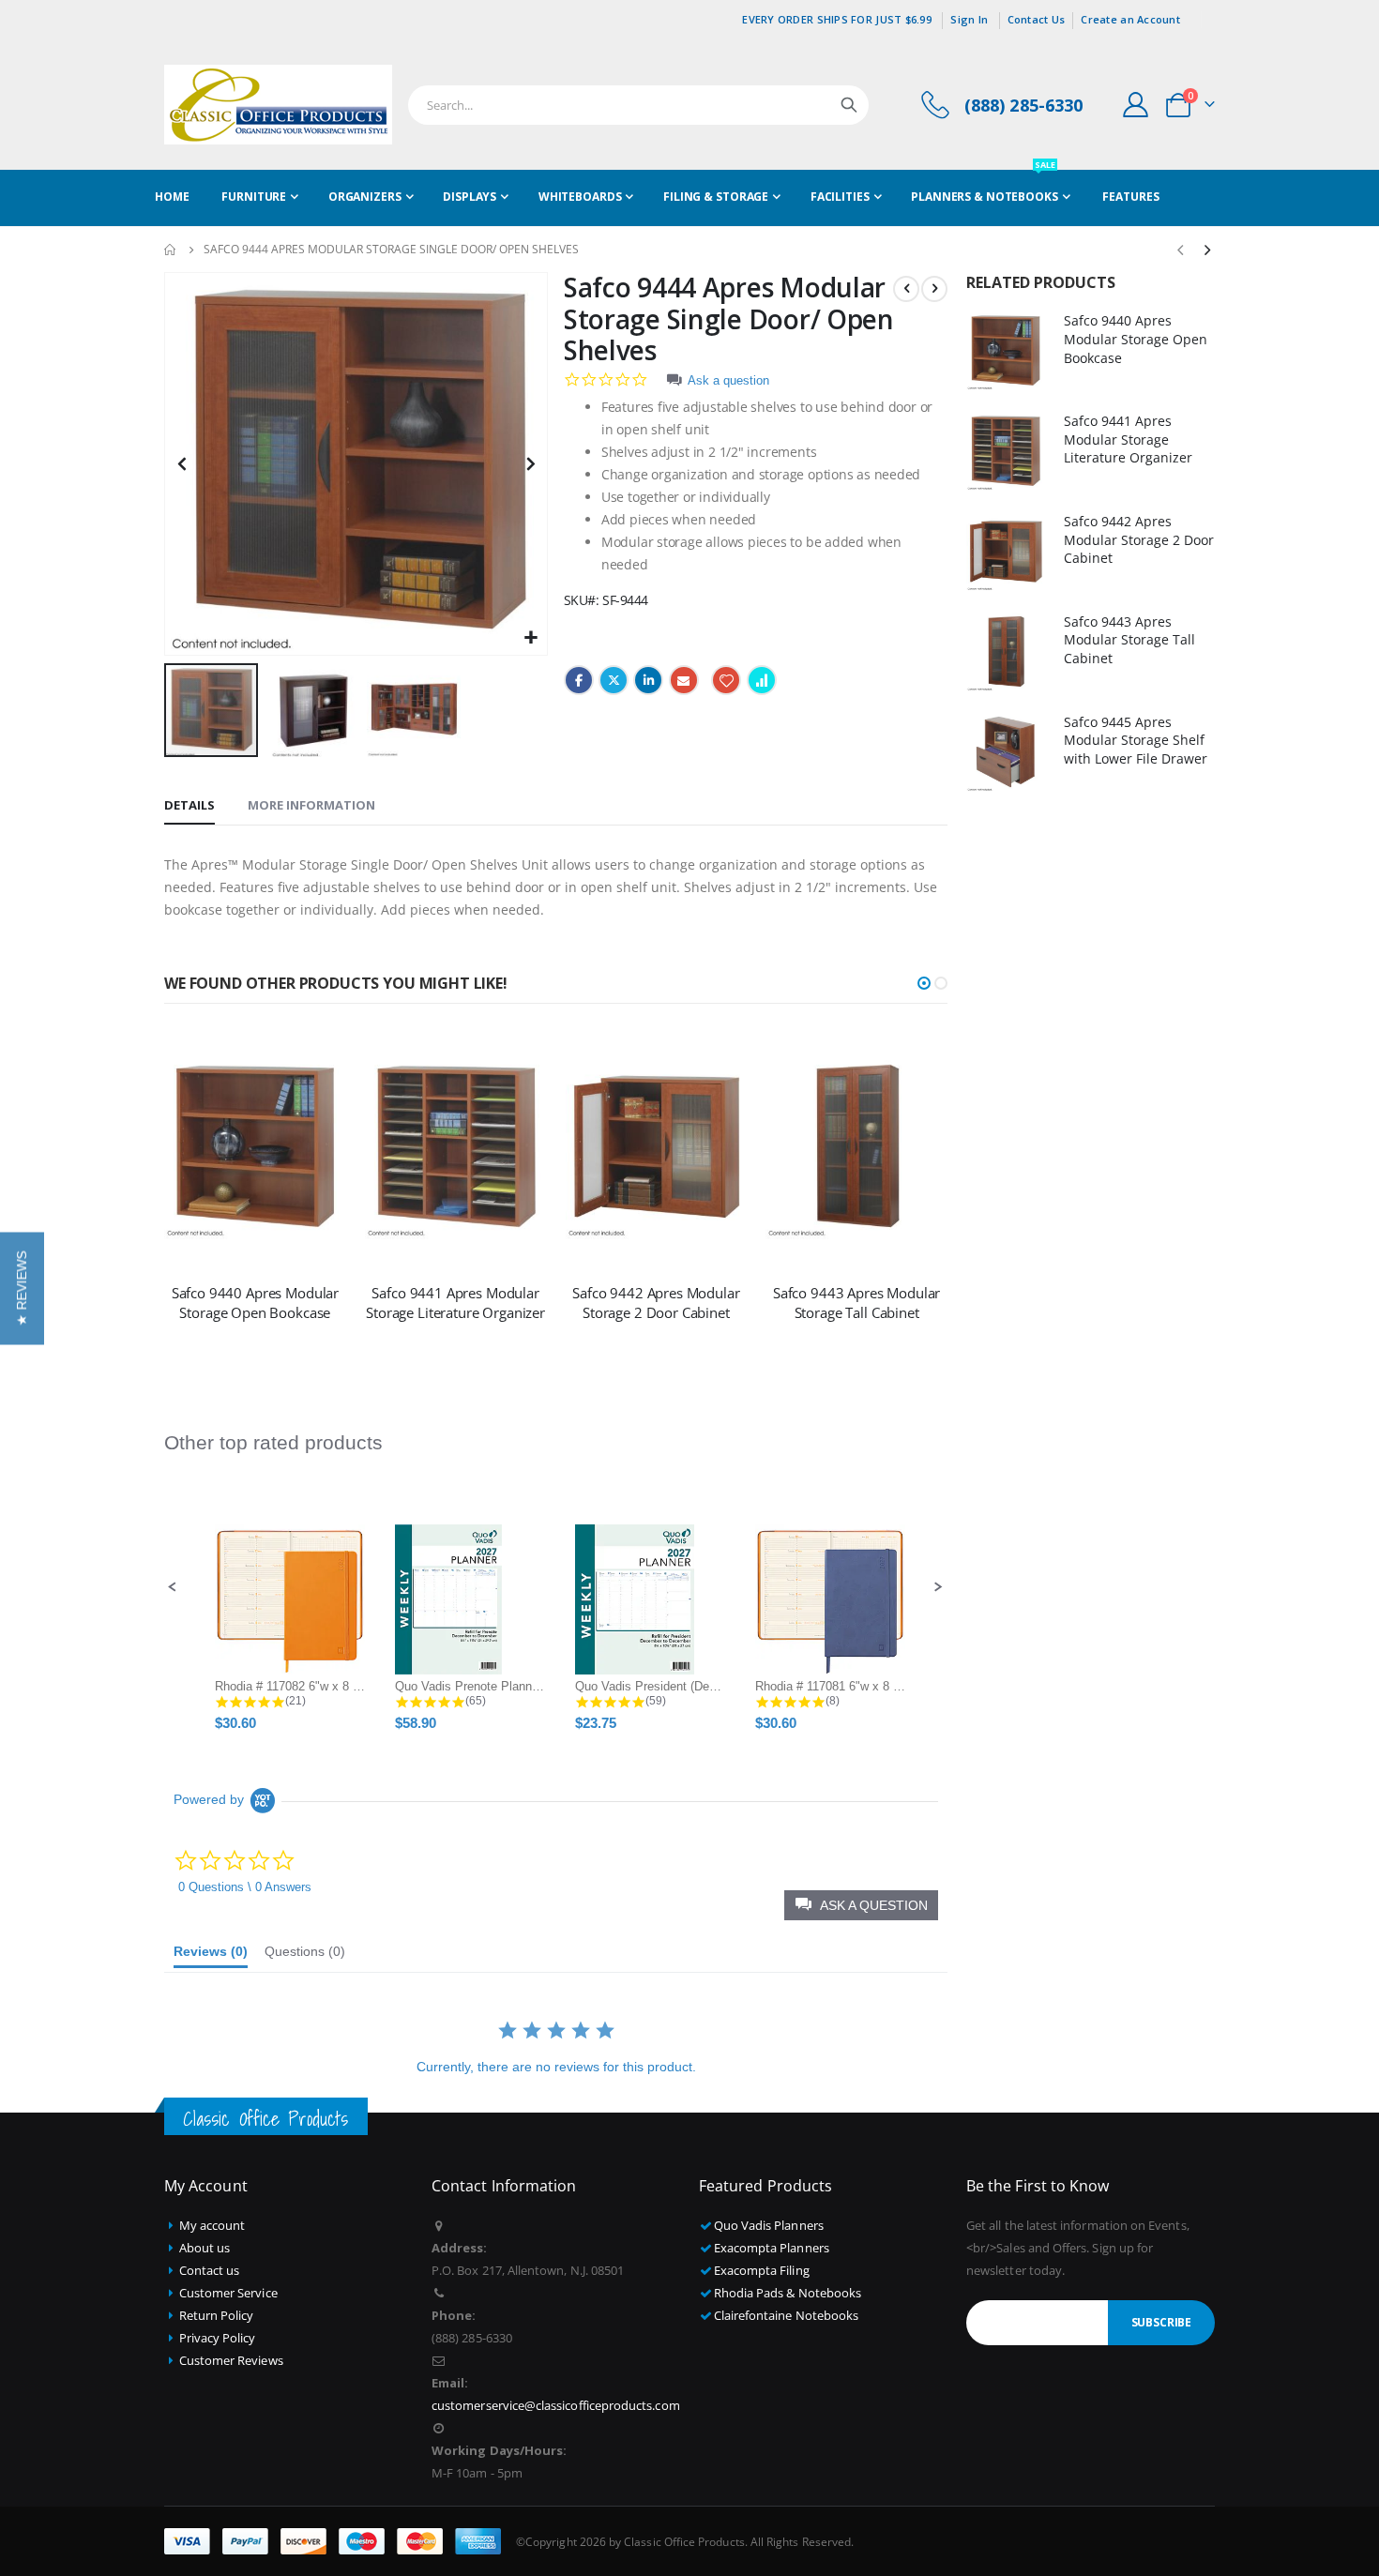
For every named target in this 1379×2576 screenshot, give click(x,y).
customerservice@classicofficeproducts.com (556, 2405)
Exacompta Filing (762, 2270)
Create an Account (1130, 19)
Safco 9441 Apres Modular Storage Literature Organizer (455, 1302)
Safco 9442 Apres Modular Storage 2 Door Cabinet (656, 1302)
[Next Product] (934, 289)
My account (212, 2225)
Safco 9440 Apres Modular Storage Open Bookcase (255, 1302)
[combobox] (638, 105)
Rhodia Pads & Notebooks (788, 2293)
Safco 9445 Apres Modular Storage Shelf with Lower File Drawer (1136, 740)
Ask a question (728, 380)
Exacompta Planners (772, 2248)
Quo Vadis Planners (769, 2225)
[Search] (849, 105)
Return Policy (217, 2315)
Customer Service (228, 2293)
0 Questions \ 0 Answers (245, 1887)
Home (171, 250)
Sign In (969, 19)
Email (684, 680)
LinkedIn (648, 680)
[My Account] (1136, 105)
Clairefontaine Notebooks (787, 2315)
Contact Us (1037, 19)
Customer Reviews (231, 2360)
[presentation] (1206, 250)
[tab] (189, 806)
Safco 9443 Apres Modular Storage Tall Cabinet (856, 1302)
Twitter (614, 680)
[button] (530, 638)
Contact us (210, 2270)
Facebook (579, 680)
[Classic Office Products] (278, 105)
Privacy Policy (218, 2338)
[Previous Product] (906, 289)
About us (205, 2248)
